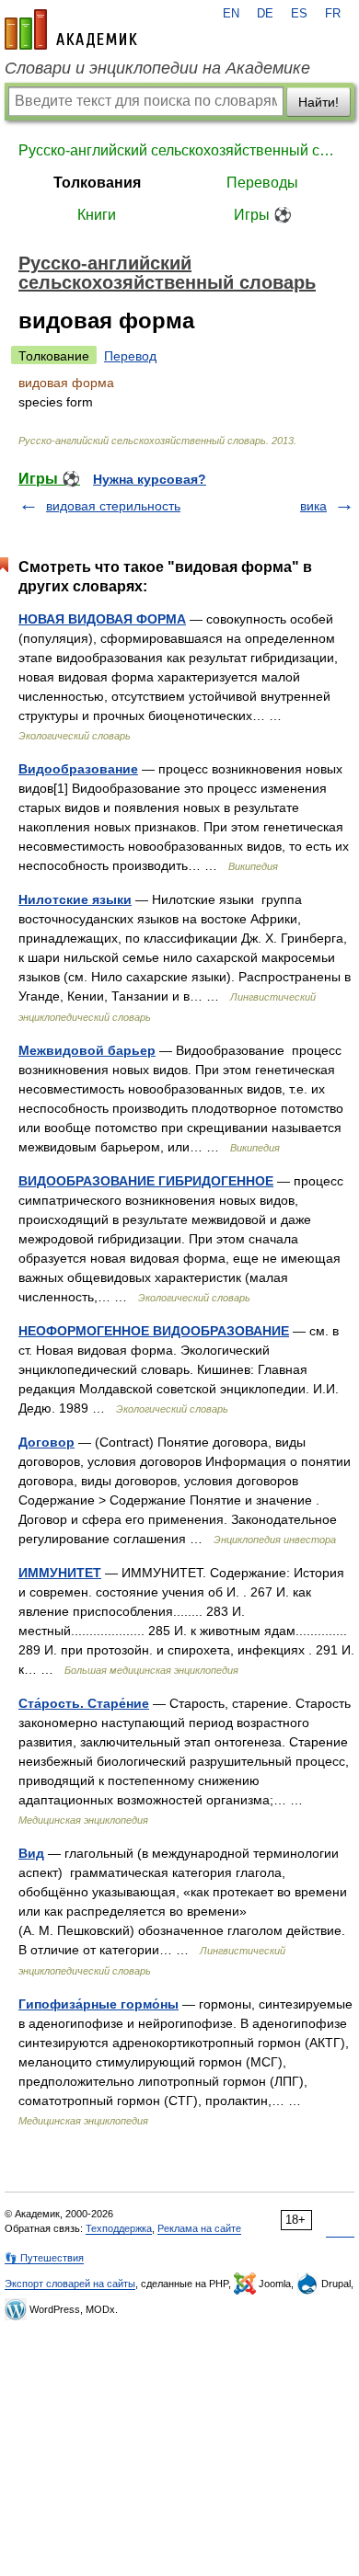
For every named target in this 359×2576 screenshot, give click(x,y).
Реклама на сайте (199, 2228)
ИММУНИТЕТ (60, 1573)
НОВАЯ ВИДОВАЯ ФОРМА (102, 619)
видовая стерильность (113, 506)
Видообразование (78, 769)
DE (265, 14)
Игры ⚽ (263, 215)
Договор (46, 1442)
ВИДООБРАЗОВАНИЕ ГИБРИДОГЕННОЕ (146, 1181)
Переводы (262, 183)
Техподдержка (119, 2228)
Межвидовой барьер (87, 1050)
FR (333, 14)
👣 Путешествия (44, 2258)
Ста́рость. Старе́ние (84, 1703)
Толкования (97, 183)
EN (231, 14)
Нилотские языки (75, 899)
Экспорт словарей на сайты (70, 2284)
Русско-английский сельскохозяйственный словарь (179, 150)
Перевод (130, 356)
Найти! (318, 102)
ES (299, 14)
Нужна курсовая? (150, 479)
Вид (31, 1853)
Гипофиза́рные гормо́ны (98, 2004)
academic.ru (71, 29)
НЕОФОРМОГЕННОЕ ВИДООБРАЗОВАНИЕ (154, 1331)
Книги (97, 215)
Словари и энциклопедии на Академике (157, 68)
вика (313, 506)
